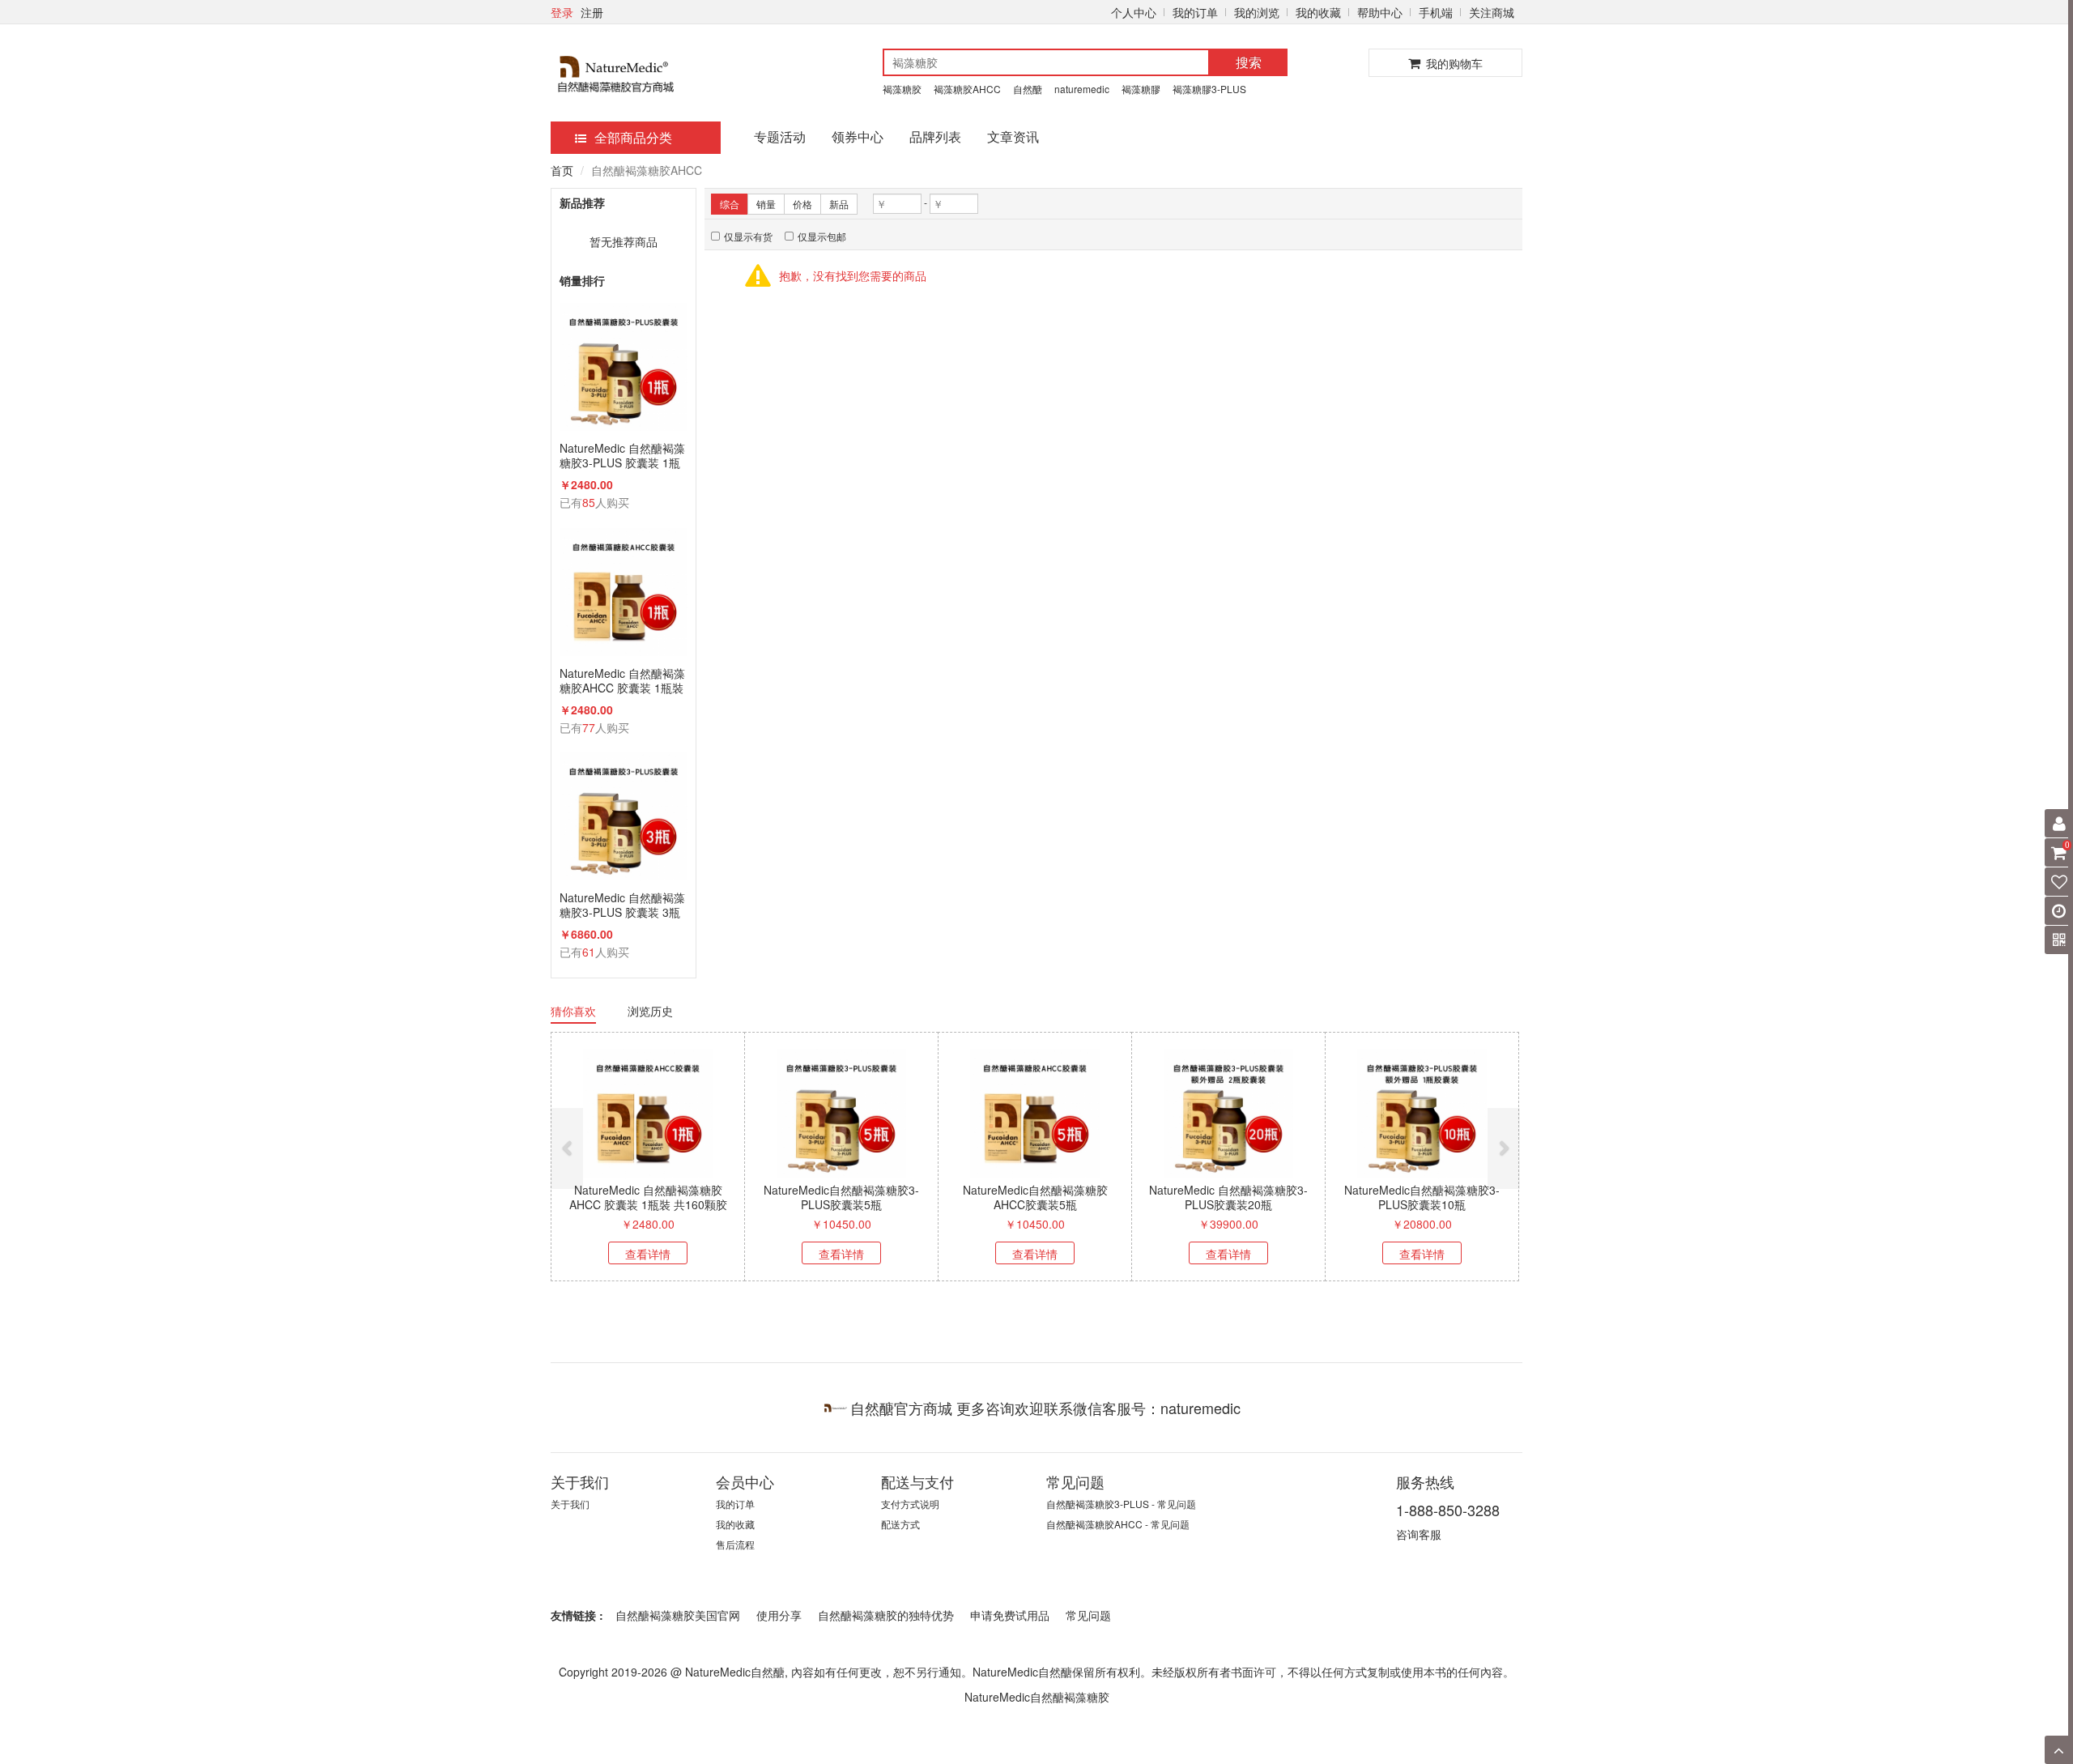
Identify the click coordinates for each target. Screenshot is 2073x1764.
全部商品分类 (633, 137)
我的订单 (1195, 12)
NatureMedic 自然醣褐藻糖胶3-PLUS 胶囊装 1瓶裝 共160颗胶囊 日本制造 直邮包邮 (624, 455)
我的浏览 (1257, 12)
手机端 (1436, 12)
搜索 (1249, 62)
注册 (592, 12)
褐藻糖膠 (1141, 89)
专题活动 (780, 136)
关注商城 (1492, 12)
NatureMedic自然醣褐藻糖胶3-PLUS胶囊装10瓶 (1422, 1197)
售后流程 (735, 1544)
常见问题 (1088, 1615)
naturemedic (1082, 89)
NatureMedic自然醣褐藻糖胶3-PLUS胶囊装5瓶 (841, 1197)
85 (589, 502)
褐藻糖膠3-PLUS (1209, 89)
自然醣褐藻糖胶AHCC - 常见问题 (1118, 1524)
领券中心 (858, 136)
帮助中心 (1380, 12)
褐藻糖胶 (902, 89)
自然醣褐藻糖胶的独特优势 (886, 1615)
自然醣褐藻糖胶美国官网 (678, 1615)
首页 (562, 170)
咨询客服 (1419, 1534)
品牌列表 (935, 136)
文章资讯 (1013, 136)
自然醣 (1028, 89)
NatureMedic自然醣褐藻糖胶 (1037, 1697)
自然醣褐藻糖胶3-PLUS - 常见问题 (1121, 1504)
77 (589, 727)
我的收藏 (1318, 12)
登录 (562, 12)
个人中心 (1134, 12)
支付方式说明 (910, 1504)
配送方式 (900, 1524)
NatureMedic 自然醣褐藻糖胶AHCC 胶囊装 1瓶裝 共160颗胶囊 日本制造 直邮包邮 (624, 680)
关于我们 (570, 1504)
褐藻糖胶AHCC (967, 89)
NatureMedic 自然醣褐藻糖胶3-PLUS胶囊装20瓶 (1228, 1197)
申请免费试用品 (1010, 1615)
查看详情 (648, 1254)
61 (589, 952)
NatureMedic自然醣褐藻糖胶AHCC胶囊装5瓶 (1035, 1197)
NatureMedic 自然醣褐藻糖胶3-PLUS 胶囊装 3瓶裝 (622, 905)
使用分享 (779, 1615)
